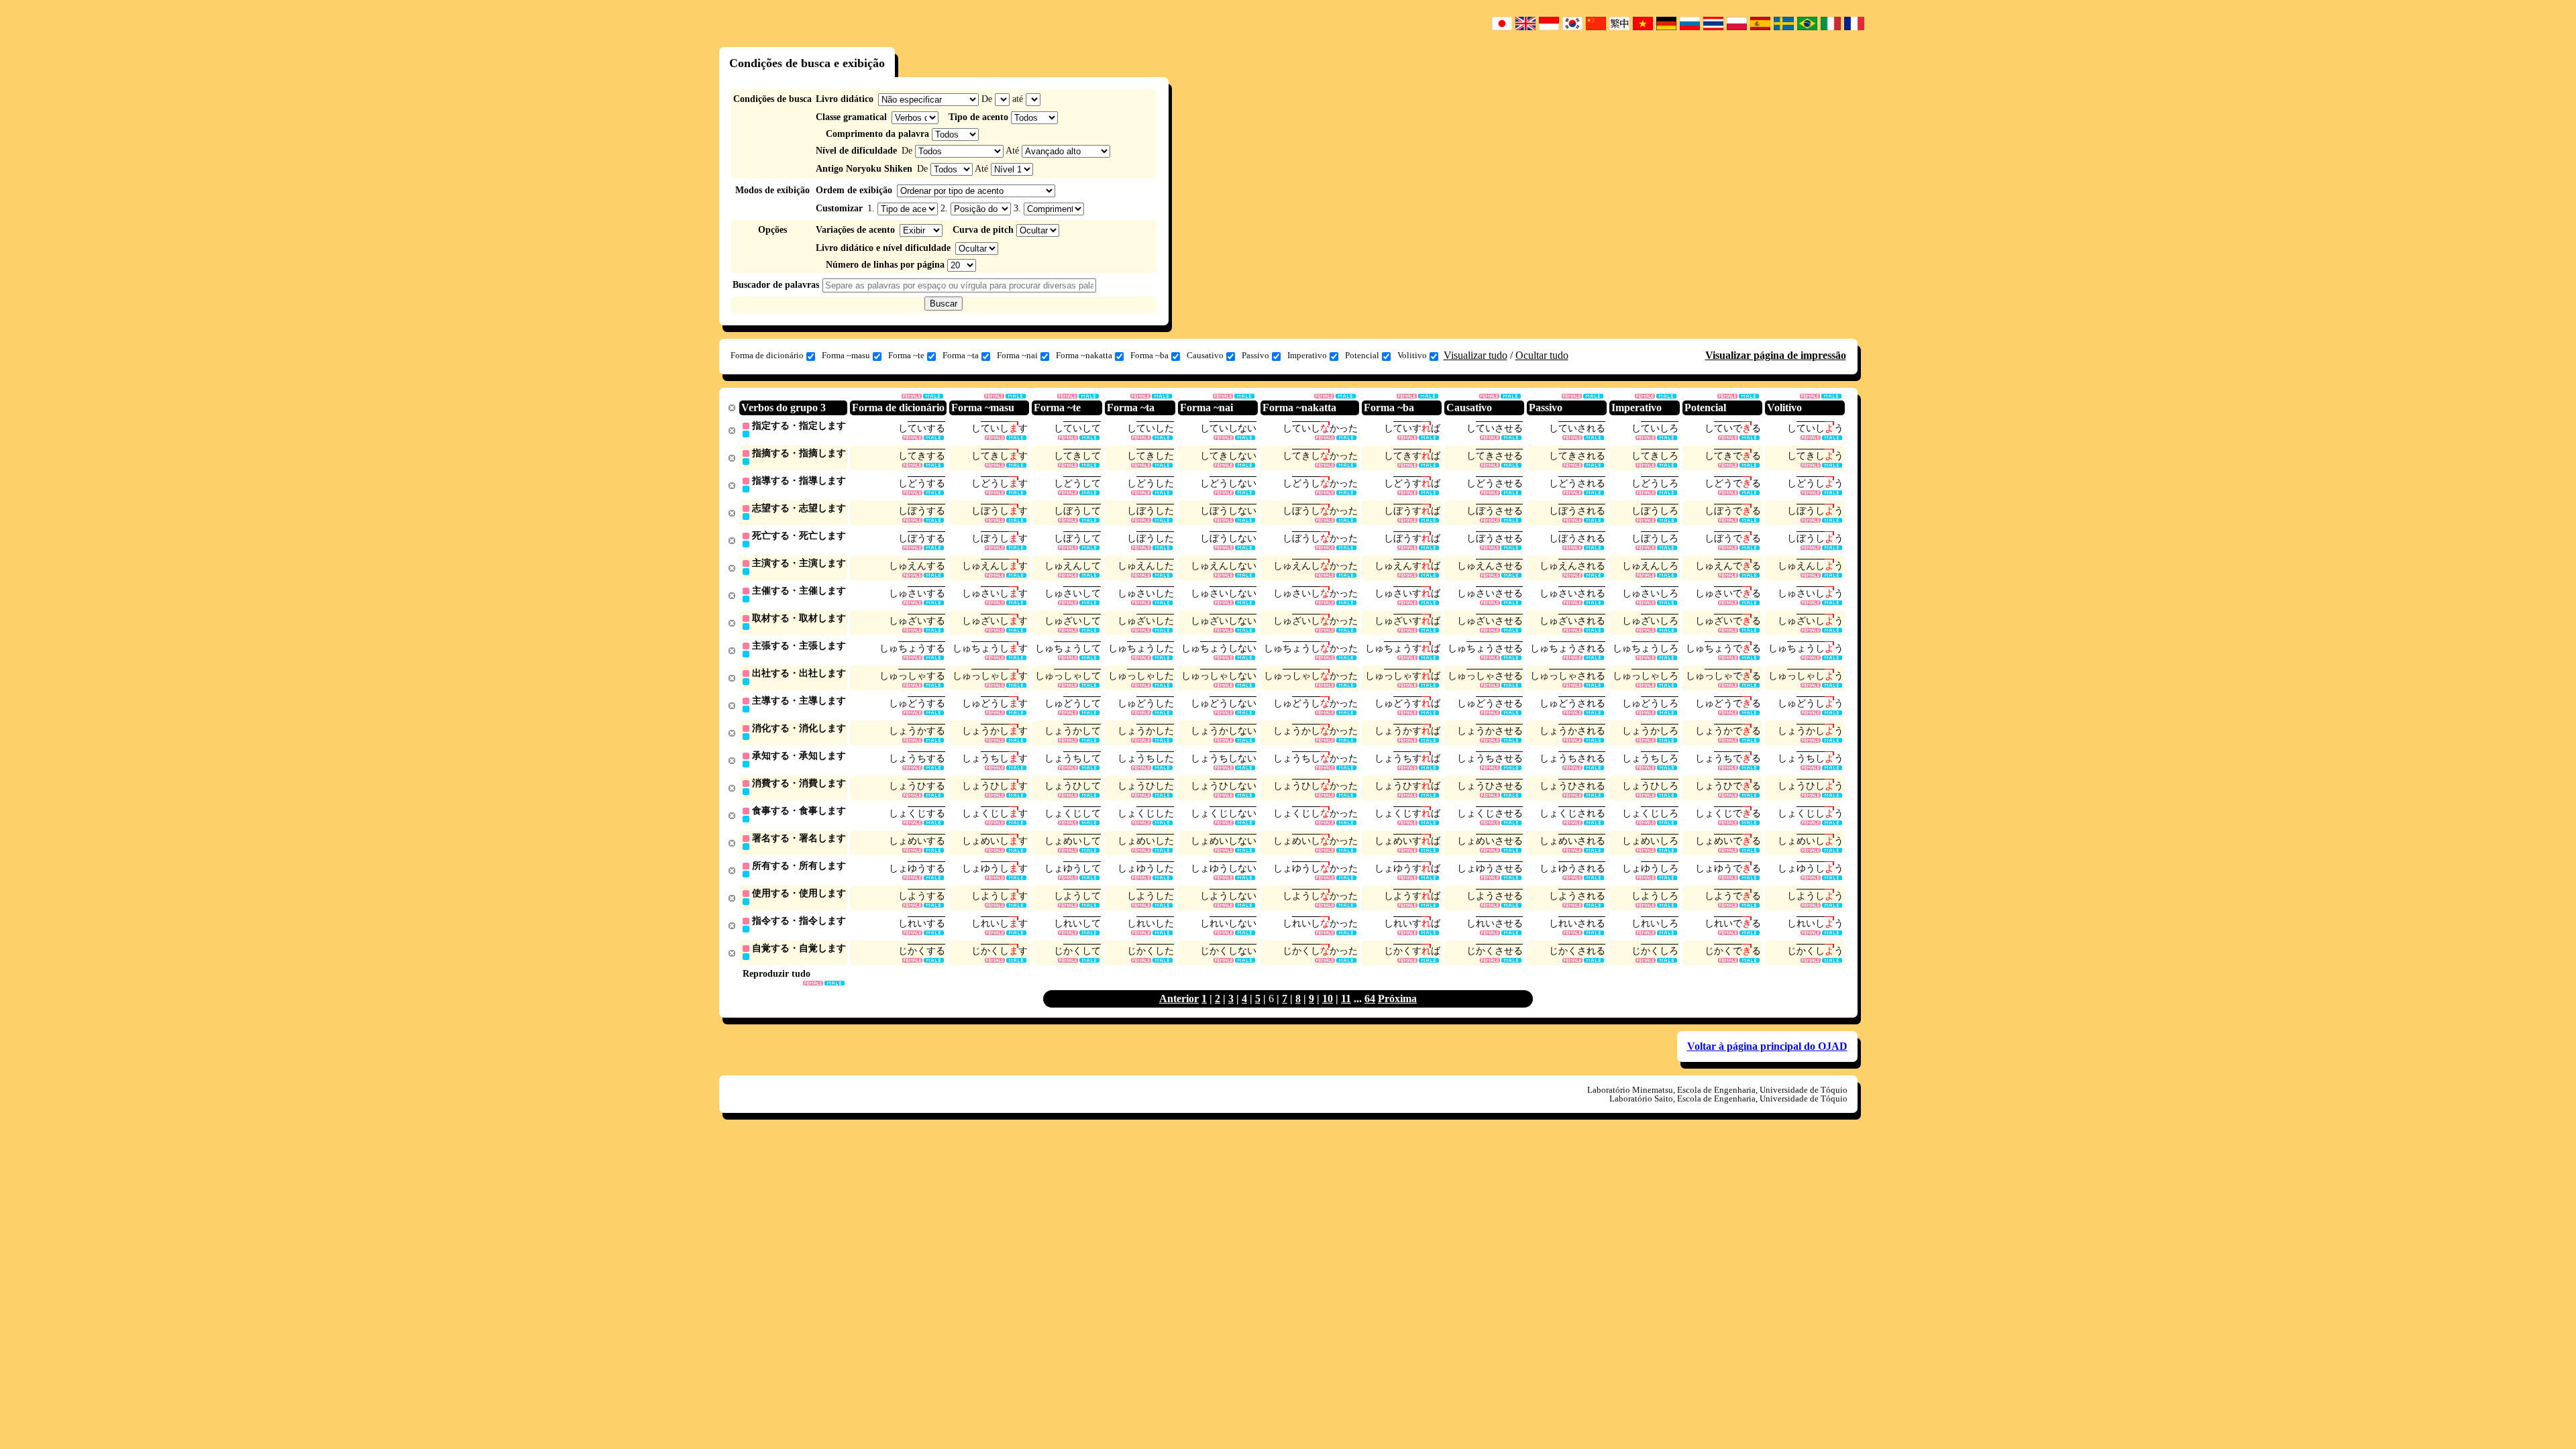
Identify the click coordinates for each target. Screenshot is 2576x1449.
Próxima (1397, 999)
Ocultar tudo (1542, 355)
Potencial (1362, 355)
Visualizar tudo (1475, 355)
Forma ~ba (1149, 355)
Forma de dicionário (767, 355)
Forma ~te (906, 355)
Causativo (1205, 355)
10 (1328, 999)
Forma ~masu (846, 355)
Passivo (1255, 355)
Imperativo (1307, 355)
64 (1370, 999)
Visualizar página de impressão (1776, 355)
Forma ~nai (1017, 355)
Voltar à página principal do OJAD (1767, 1046)
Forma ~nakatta (1084, 355)
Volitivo (1412, 355)
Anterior (1179, 999)
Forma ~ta (961, 355)
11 (1346, 999)
